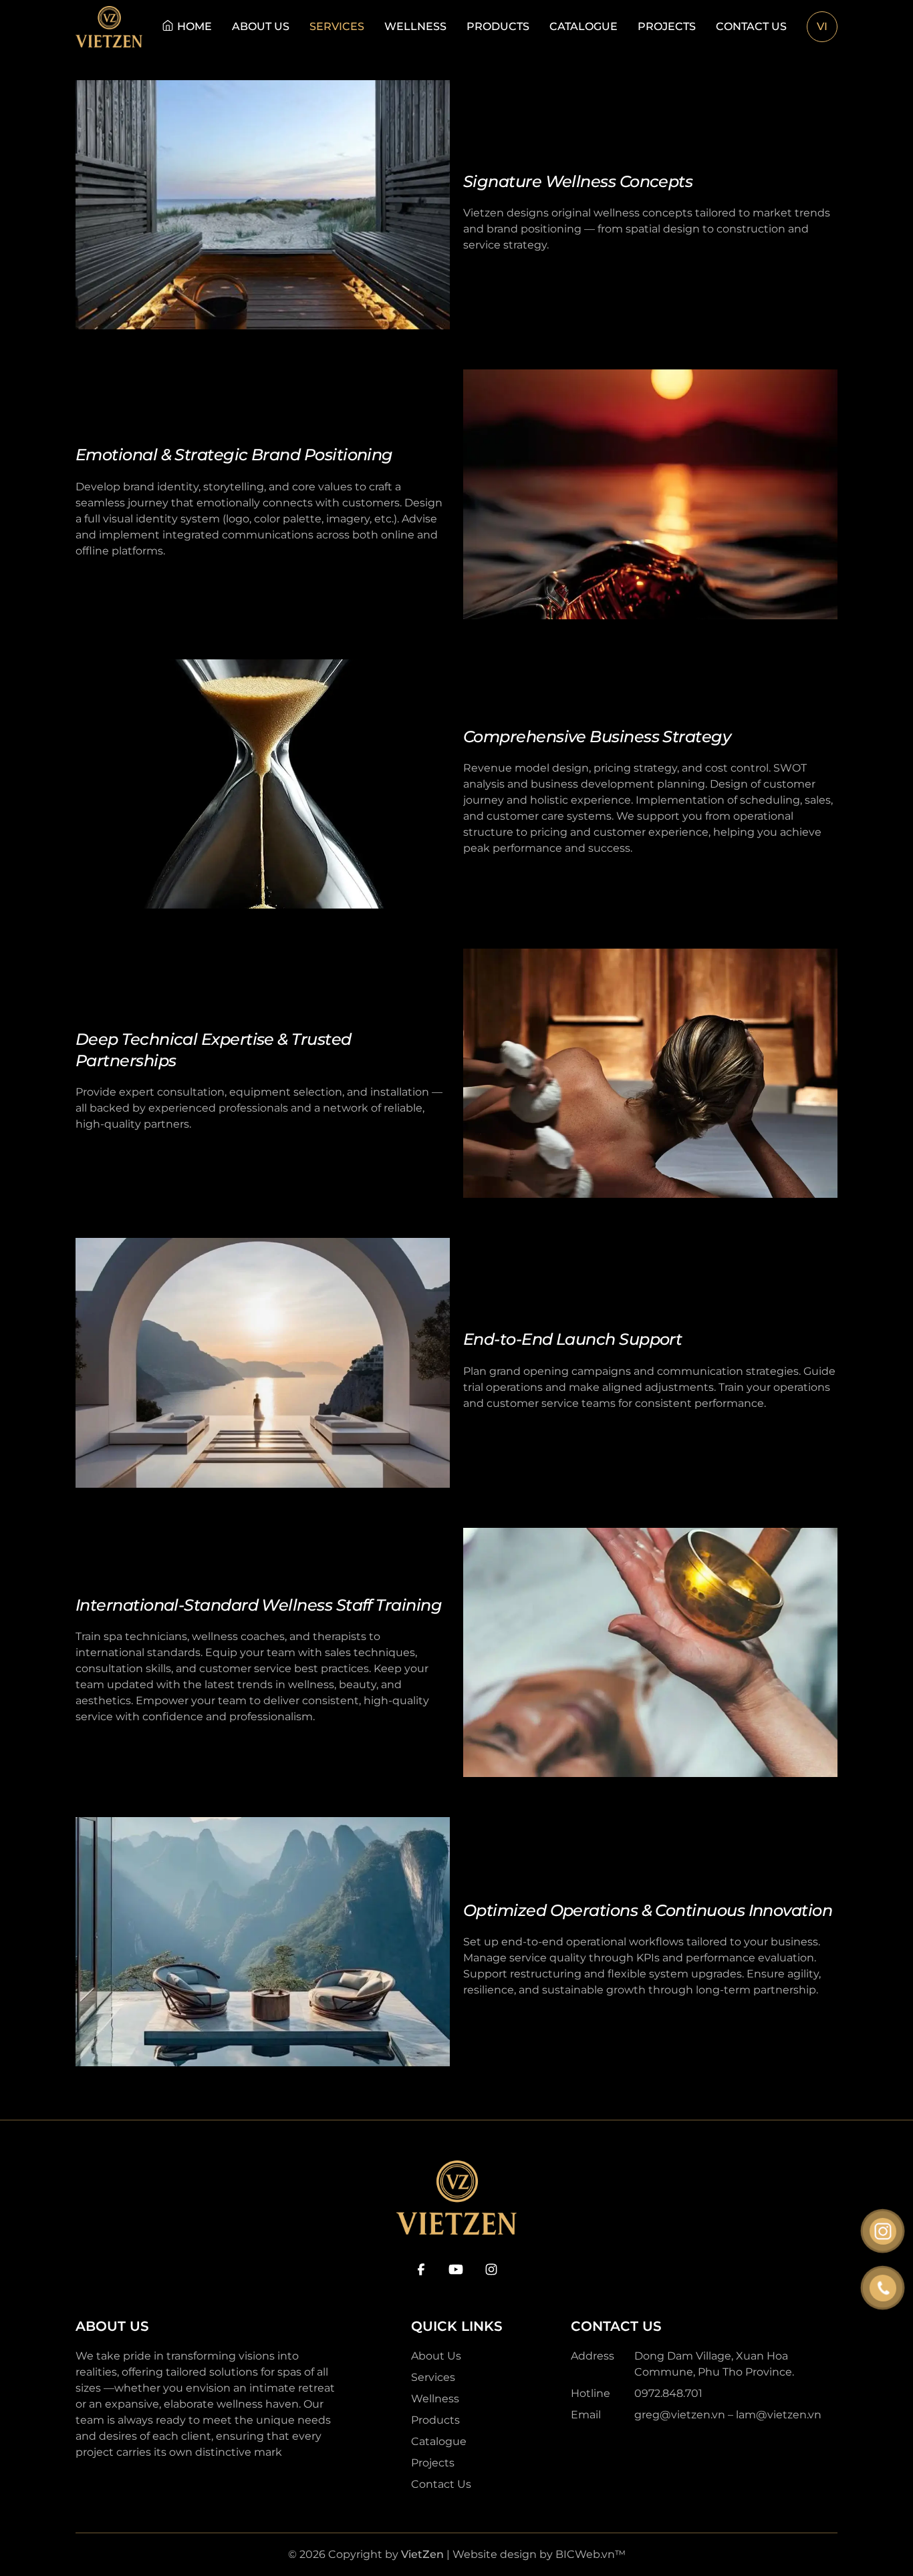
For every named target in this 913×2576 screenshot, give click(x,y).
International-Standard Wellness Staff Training (259, 1605)
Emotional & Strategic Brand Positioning (234, 455)
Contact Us (751, 26)
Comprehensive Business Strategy (597, 737)
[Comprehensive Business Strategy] (263, 784)
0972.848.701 (668, 2393)
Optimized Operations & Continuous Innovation (648, 1910)
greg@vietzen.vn (680, 2415)
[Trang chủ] (109, 27)
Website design (495, 2554)
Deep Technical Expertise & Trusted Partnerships (214, 1050)
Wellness (415, 26)
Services (337, 26)
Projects (667, 26)
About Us (261, 26)
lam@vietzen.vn (779, 2415)
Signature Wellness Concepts (578, 181)
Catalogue (583, 26)
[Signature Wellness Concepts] (263, 205)
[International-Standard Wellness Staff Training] (650, 1652)
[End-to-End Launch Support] (263, 1362)
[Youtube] (456, 2269)
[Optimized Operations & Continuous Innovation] (263, 1942)
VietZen (422, 2554)
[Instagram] (491, 2269)
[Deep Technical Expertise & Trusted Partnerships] (650, 1073)
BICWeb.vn (585, 2554)
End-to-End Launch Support (572, 1339)
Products (498, 26)
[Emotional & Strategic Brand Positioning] (650, 494)
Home (194, 26)
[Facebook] (421, 2269)
